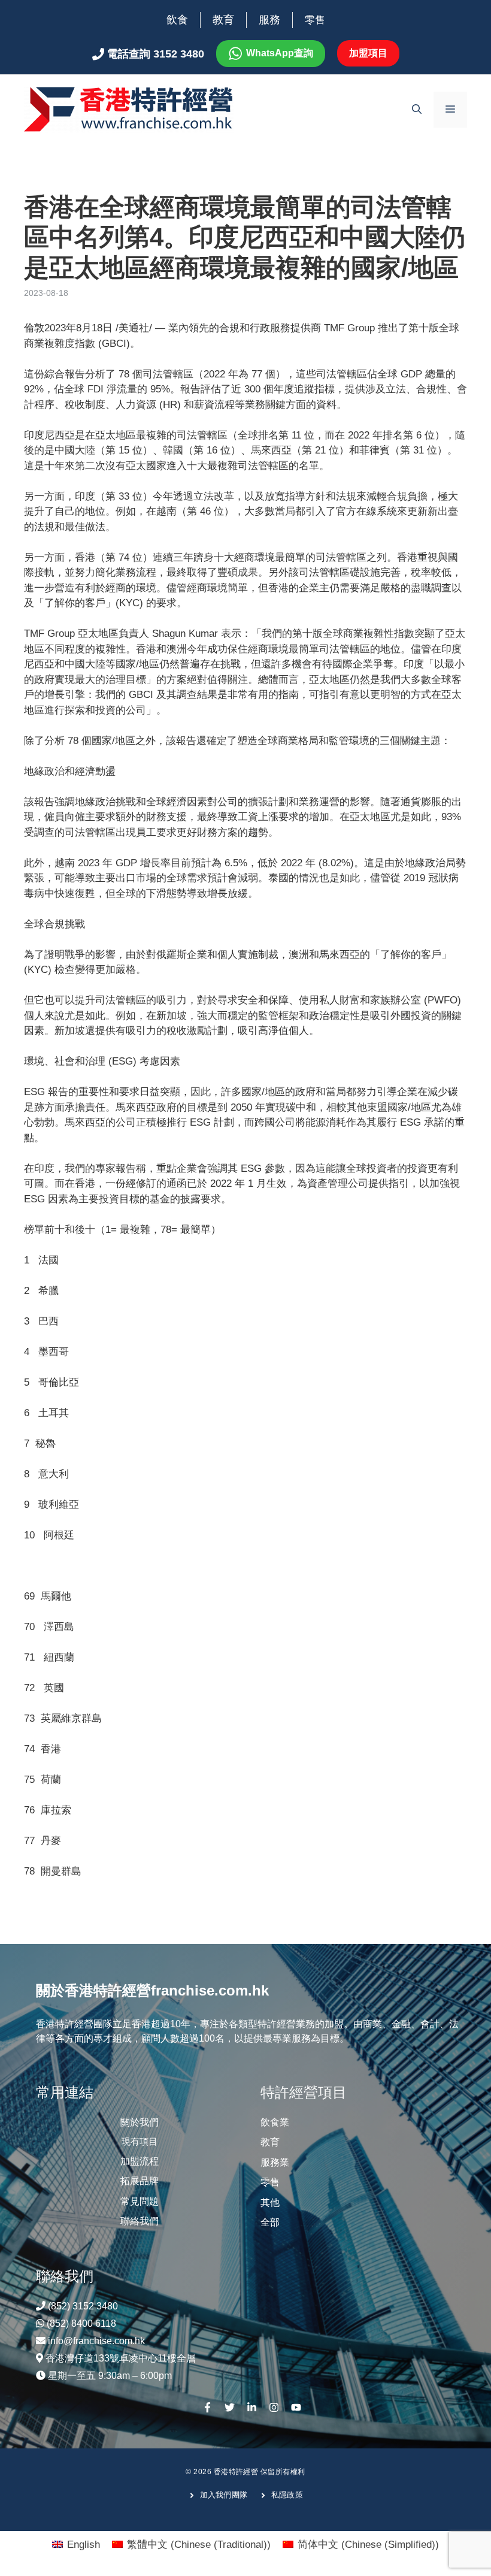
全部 (270, 2222)
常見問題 (140, 2201)
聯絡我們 (140, 2221)
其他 (270, 2202)
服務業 (275, 2162)
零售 (315, 20)
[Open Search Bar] (417, 110)
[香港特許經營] (129, 109)
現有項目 (140, 2141)
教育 (223, 20)
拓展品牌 (140, 2181)
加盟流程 (140, 2161)
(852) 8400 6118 (81, 2323)
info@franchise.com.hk (96, 2341)
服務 (269, 20)
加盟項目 (368, 53)
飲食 (177, 20)
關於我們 (140, 2122)
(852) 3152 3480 (83, 2306)
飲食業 (275, 2122)
